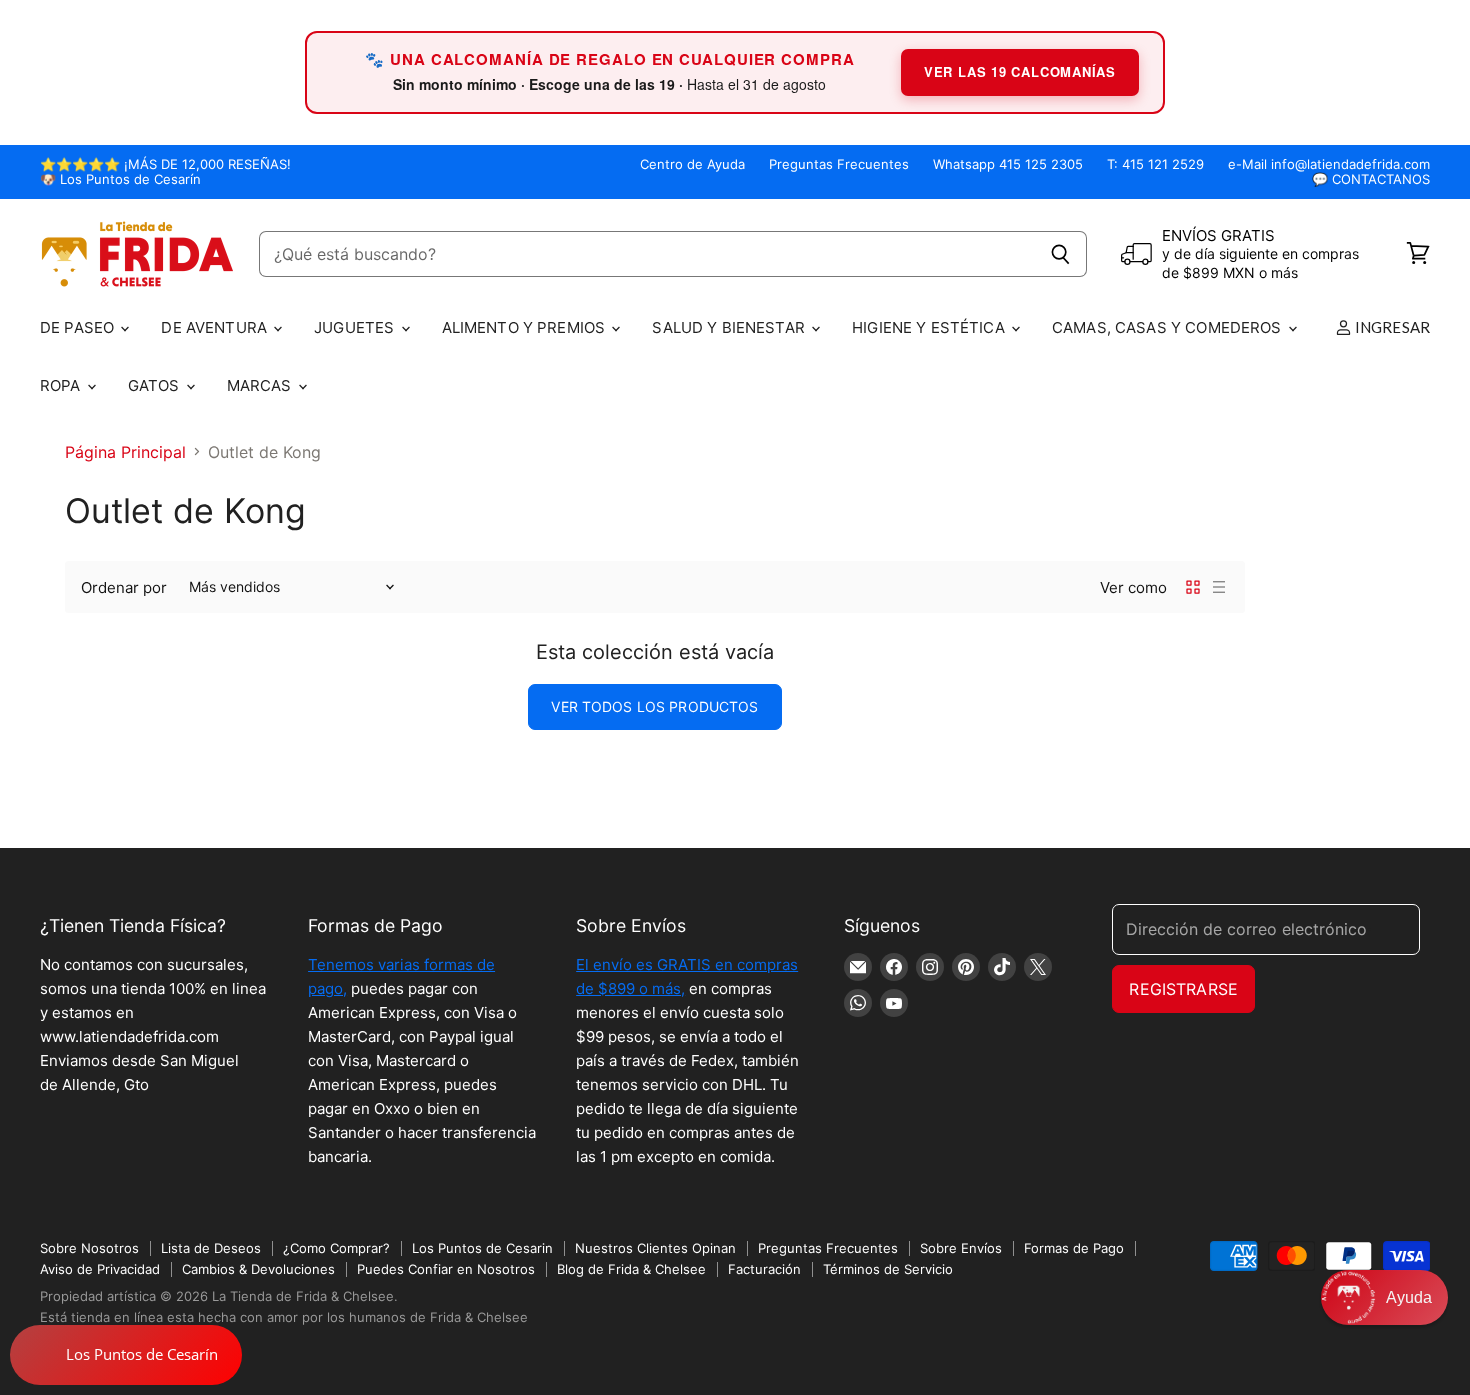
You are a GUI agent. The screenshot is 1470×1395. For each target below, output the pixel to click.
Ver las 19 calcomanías (1020, 71)
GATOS (156, 385)
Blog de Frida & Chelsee (631, 1269)
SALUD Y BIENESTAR (730, 327)
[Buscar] (1060, 254)
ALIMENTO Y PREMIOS (526, 327)
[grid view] (1193, 587)
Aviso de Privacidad (100, 1269)
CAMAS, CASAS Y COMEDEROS (1169, 327)
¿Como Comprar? (336, 1248)
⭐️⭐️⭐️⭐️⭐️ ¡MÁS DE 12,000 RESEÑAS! (165, 164)
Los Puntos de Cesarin (482, 1248)
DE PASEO (79, 327)
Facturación (764, 1269)
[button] (1384, 1297)
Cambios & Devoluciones (258, 1269)
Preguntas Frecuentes (839, 164)
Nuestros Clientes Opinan (655, 1248)
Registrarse (1183, 989)
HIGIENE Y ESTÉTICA (930, 327)
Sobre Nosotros (89, 1248)
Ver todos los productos (654, 706)
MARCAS (261, 385)
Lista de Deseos (211, 1248)
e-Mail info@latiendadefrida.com (1329, 164)
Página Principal (125, 452)
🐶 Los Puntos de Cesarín (120, 179)
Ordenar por (124, 587)
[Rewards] (126, 1355)
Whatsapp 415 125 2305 (1008, 164)
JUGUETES (356, 327)
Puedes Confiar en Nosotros (446, 1269)
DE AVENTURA (216, 327)
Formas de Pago (1074, 1248)
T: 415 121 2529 (1155, 164)
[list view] (1219, 587)
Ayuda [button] (1409, 1297)
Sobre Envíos (961, 1248)
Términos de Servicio (888, 1269)
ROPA (62, 385)
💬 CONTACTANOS (1371, 179)
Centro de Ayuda (692, 164)
